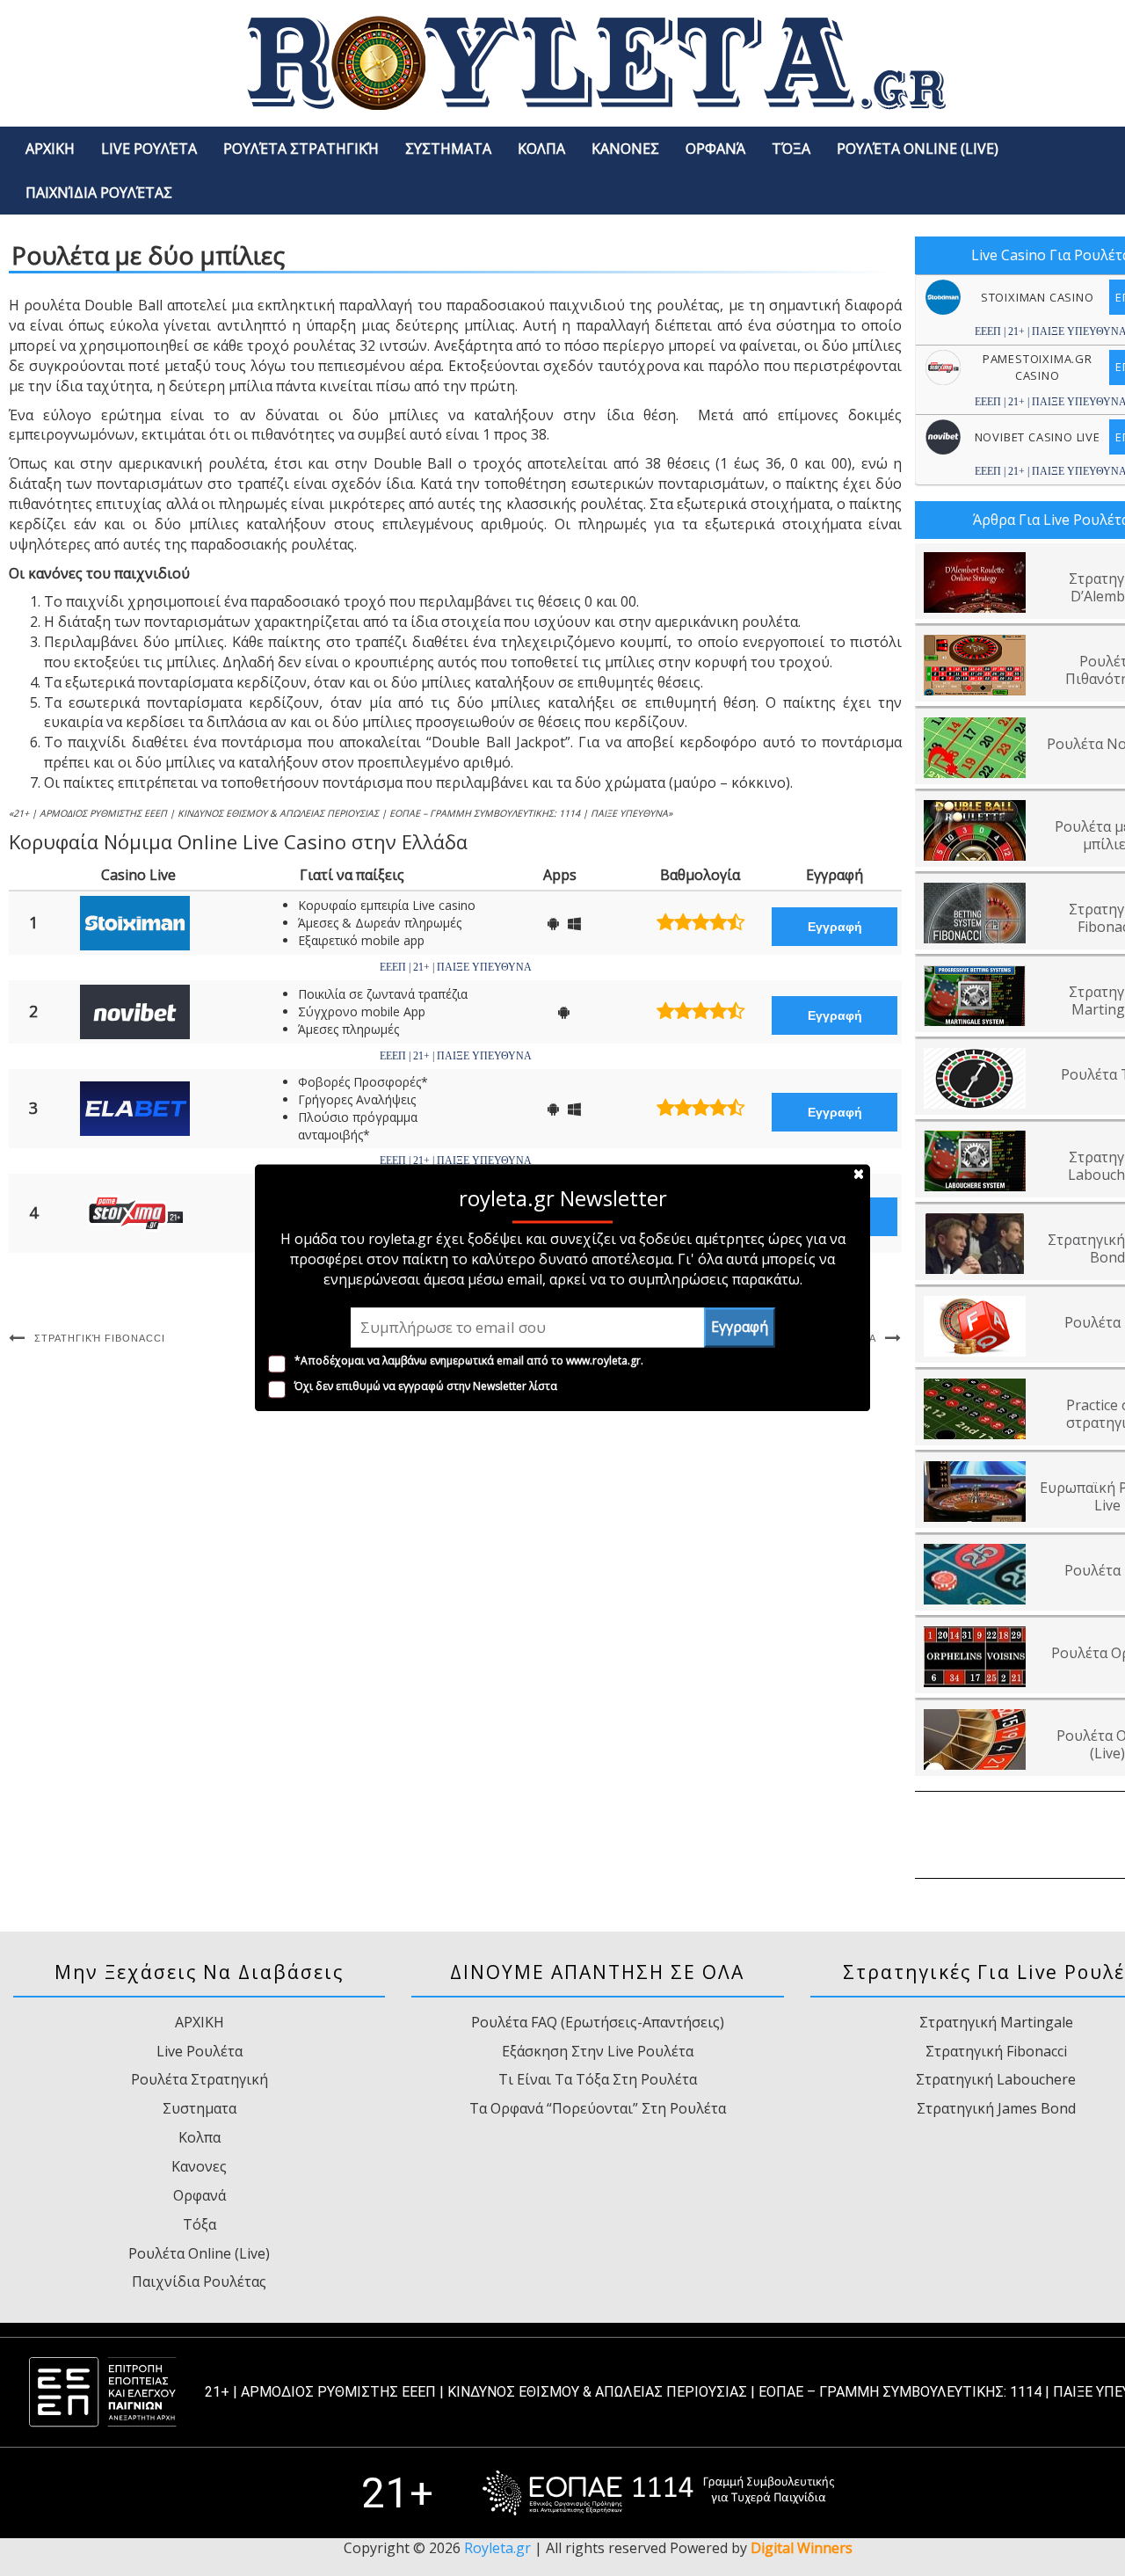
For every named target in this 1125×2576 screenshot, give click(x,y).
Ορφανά (715, 149)
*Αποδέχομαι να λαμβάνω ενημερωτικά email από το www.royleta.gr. (469, 1361)
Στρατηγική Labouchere (996, 2079)
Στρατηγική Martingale (996, 2022)
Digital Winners (802, 2548)
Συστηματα (448, 149)
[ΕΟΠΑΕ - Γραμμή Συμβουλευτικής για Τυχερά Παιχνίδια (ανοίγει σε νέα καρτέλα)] (658, 2493)
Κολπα (541, 149)
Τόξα (791, 149)
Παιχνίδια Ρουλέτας (99, 193)
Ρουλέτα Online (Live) (918, 149)
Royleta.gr (497, 2548)
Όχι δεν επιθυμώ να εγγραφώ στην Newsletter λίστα (426, 1386)
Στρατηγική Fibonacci (100, 1338)
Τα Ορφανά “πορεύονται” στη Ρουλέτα (598, 2108)
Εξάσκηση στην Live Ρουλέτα (598, 2051)
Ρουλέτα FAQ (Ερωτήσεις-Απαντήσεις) (598, 2022)
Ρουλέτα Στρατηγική (301, 149)
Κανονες (625, 149)
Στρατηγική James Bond (996, 2108)
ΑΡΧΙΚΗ (50, 149)
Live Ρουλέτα (149, 149)
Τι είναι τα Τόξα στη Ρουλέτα (598, 2079)
